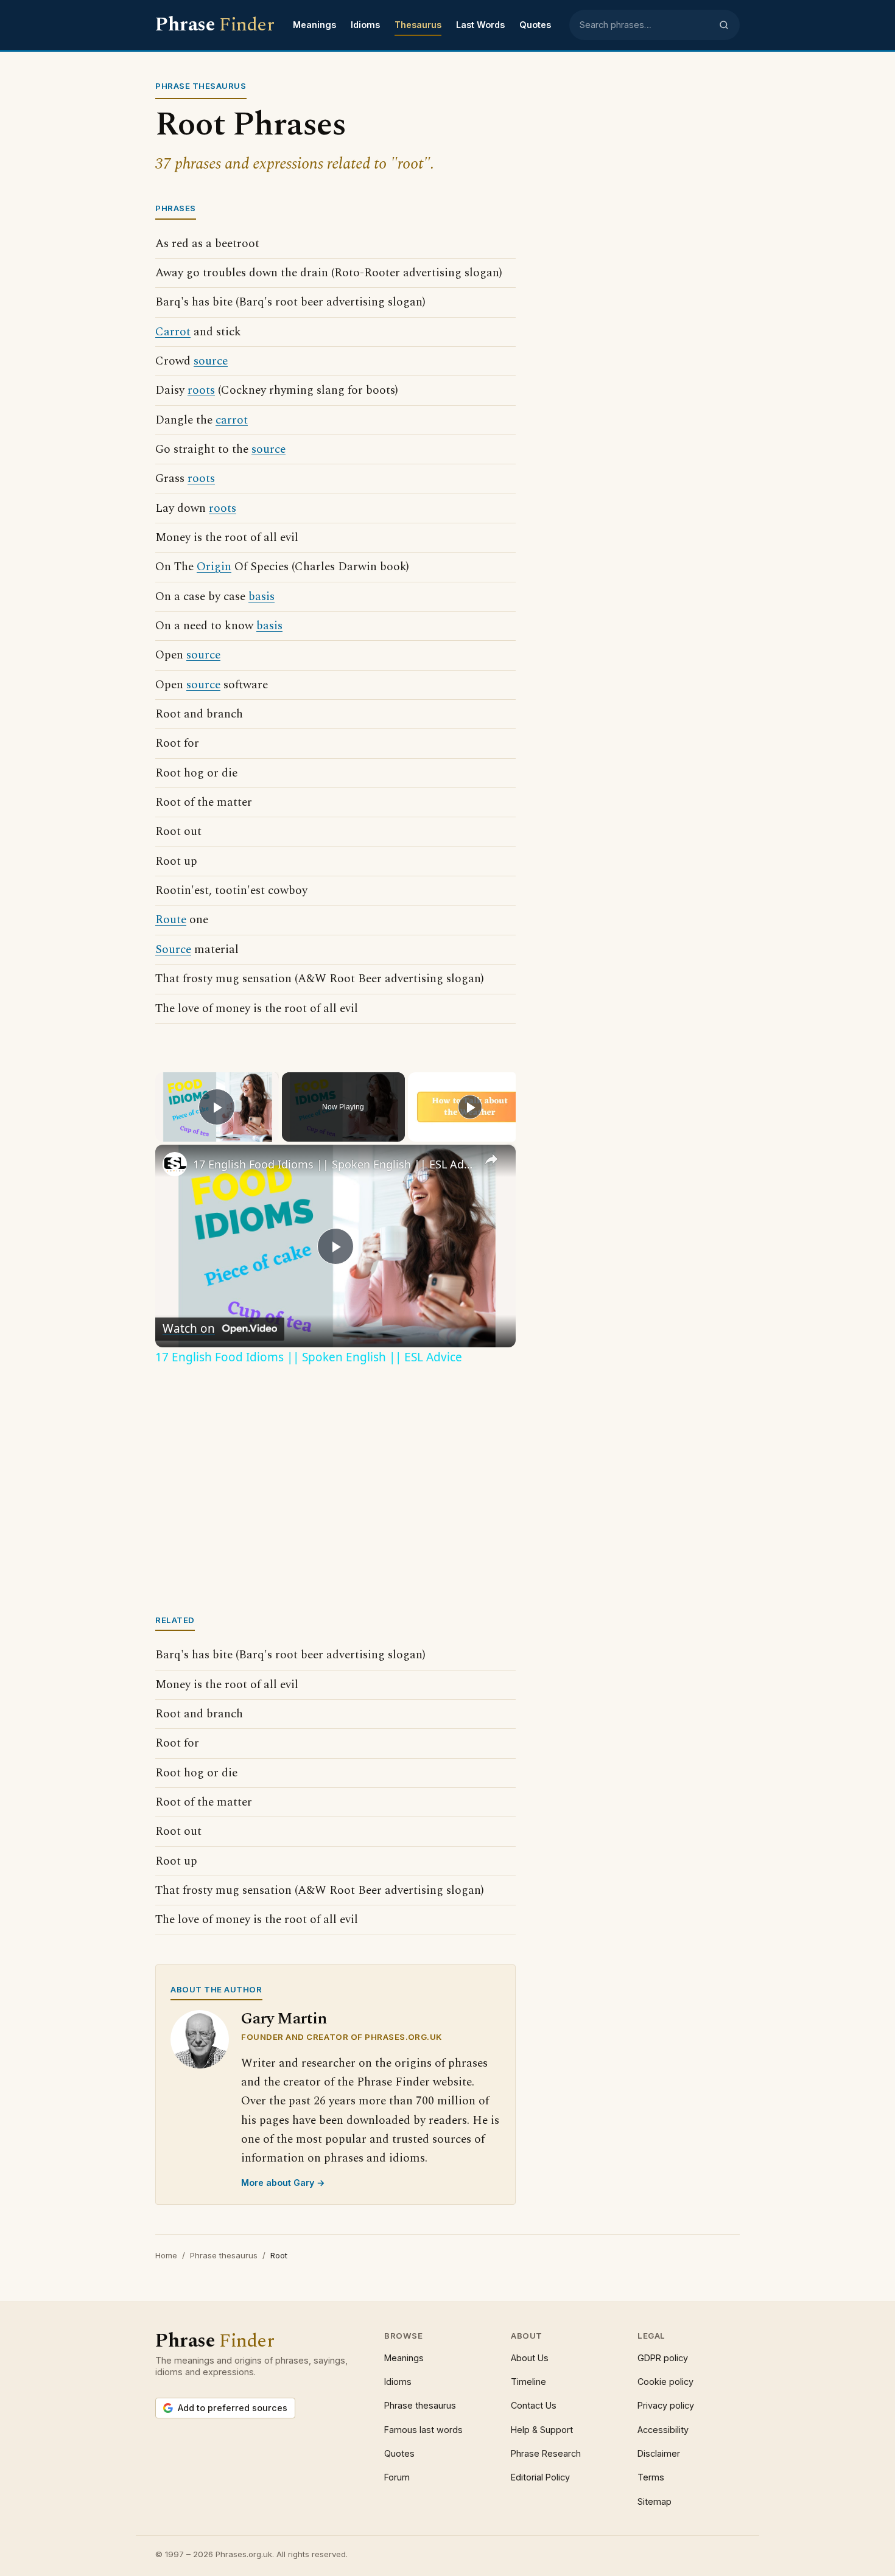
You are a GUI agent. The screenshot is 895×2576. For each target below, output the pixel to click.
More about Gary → (283, 2183)
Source (173, 950)
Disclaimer (659, 2453)
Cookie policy (665, 2382)
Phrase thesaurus (224, 2255)
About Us (530, 2358)
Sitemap (655, 2501)
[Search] (724, 25)
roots (201, 390)
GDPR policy (663, 2358)
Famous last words (423, 2430)
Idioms (365, 25)
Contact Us (534, 2405)
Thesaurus (418, 25)
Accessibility (663, 2430)
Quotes (535, 25)
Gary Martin (284, 2019)
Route (171, 920)
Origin (214, 567)
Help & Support (542, 2430)
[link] (175, 1164)
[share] (491, 1159)
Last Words (480, 25)
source (211, 361)
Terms (651, 2477)
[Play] (470, 1107)
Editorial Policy (540, 2477)
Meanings (314, 25)
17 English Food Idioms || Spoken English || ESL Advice (334, 1164)
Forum (397, 2477)
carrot (232, 420)
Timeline (528, 2382)
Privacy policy (666, 2405)
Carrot (173, 332)
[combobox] (645, 25)
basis (261, 597)
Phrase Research (546, 2453)
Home (166, 2255)
